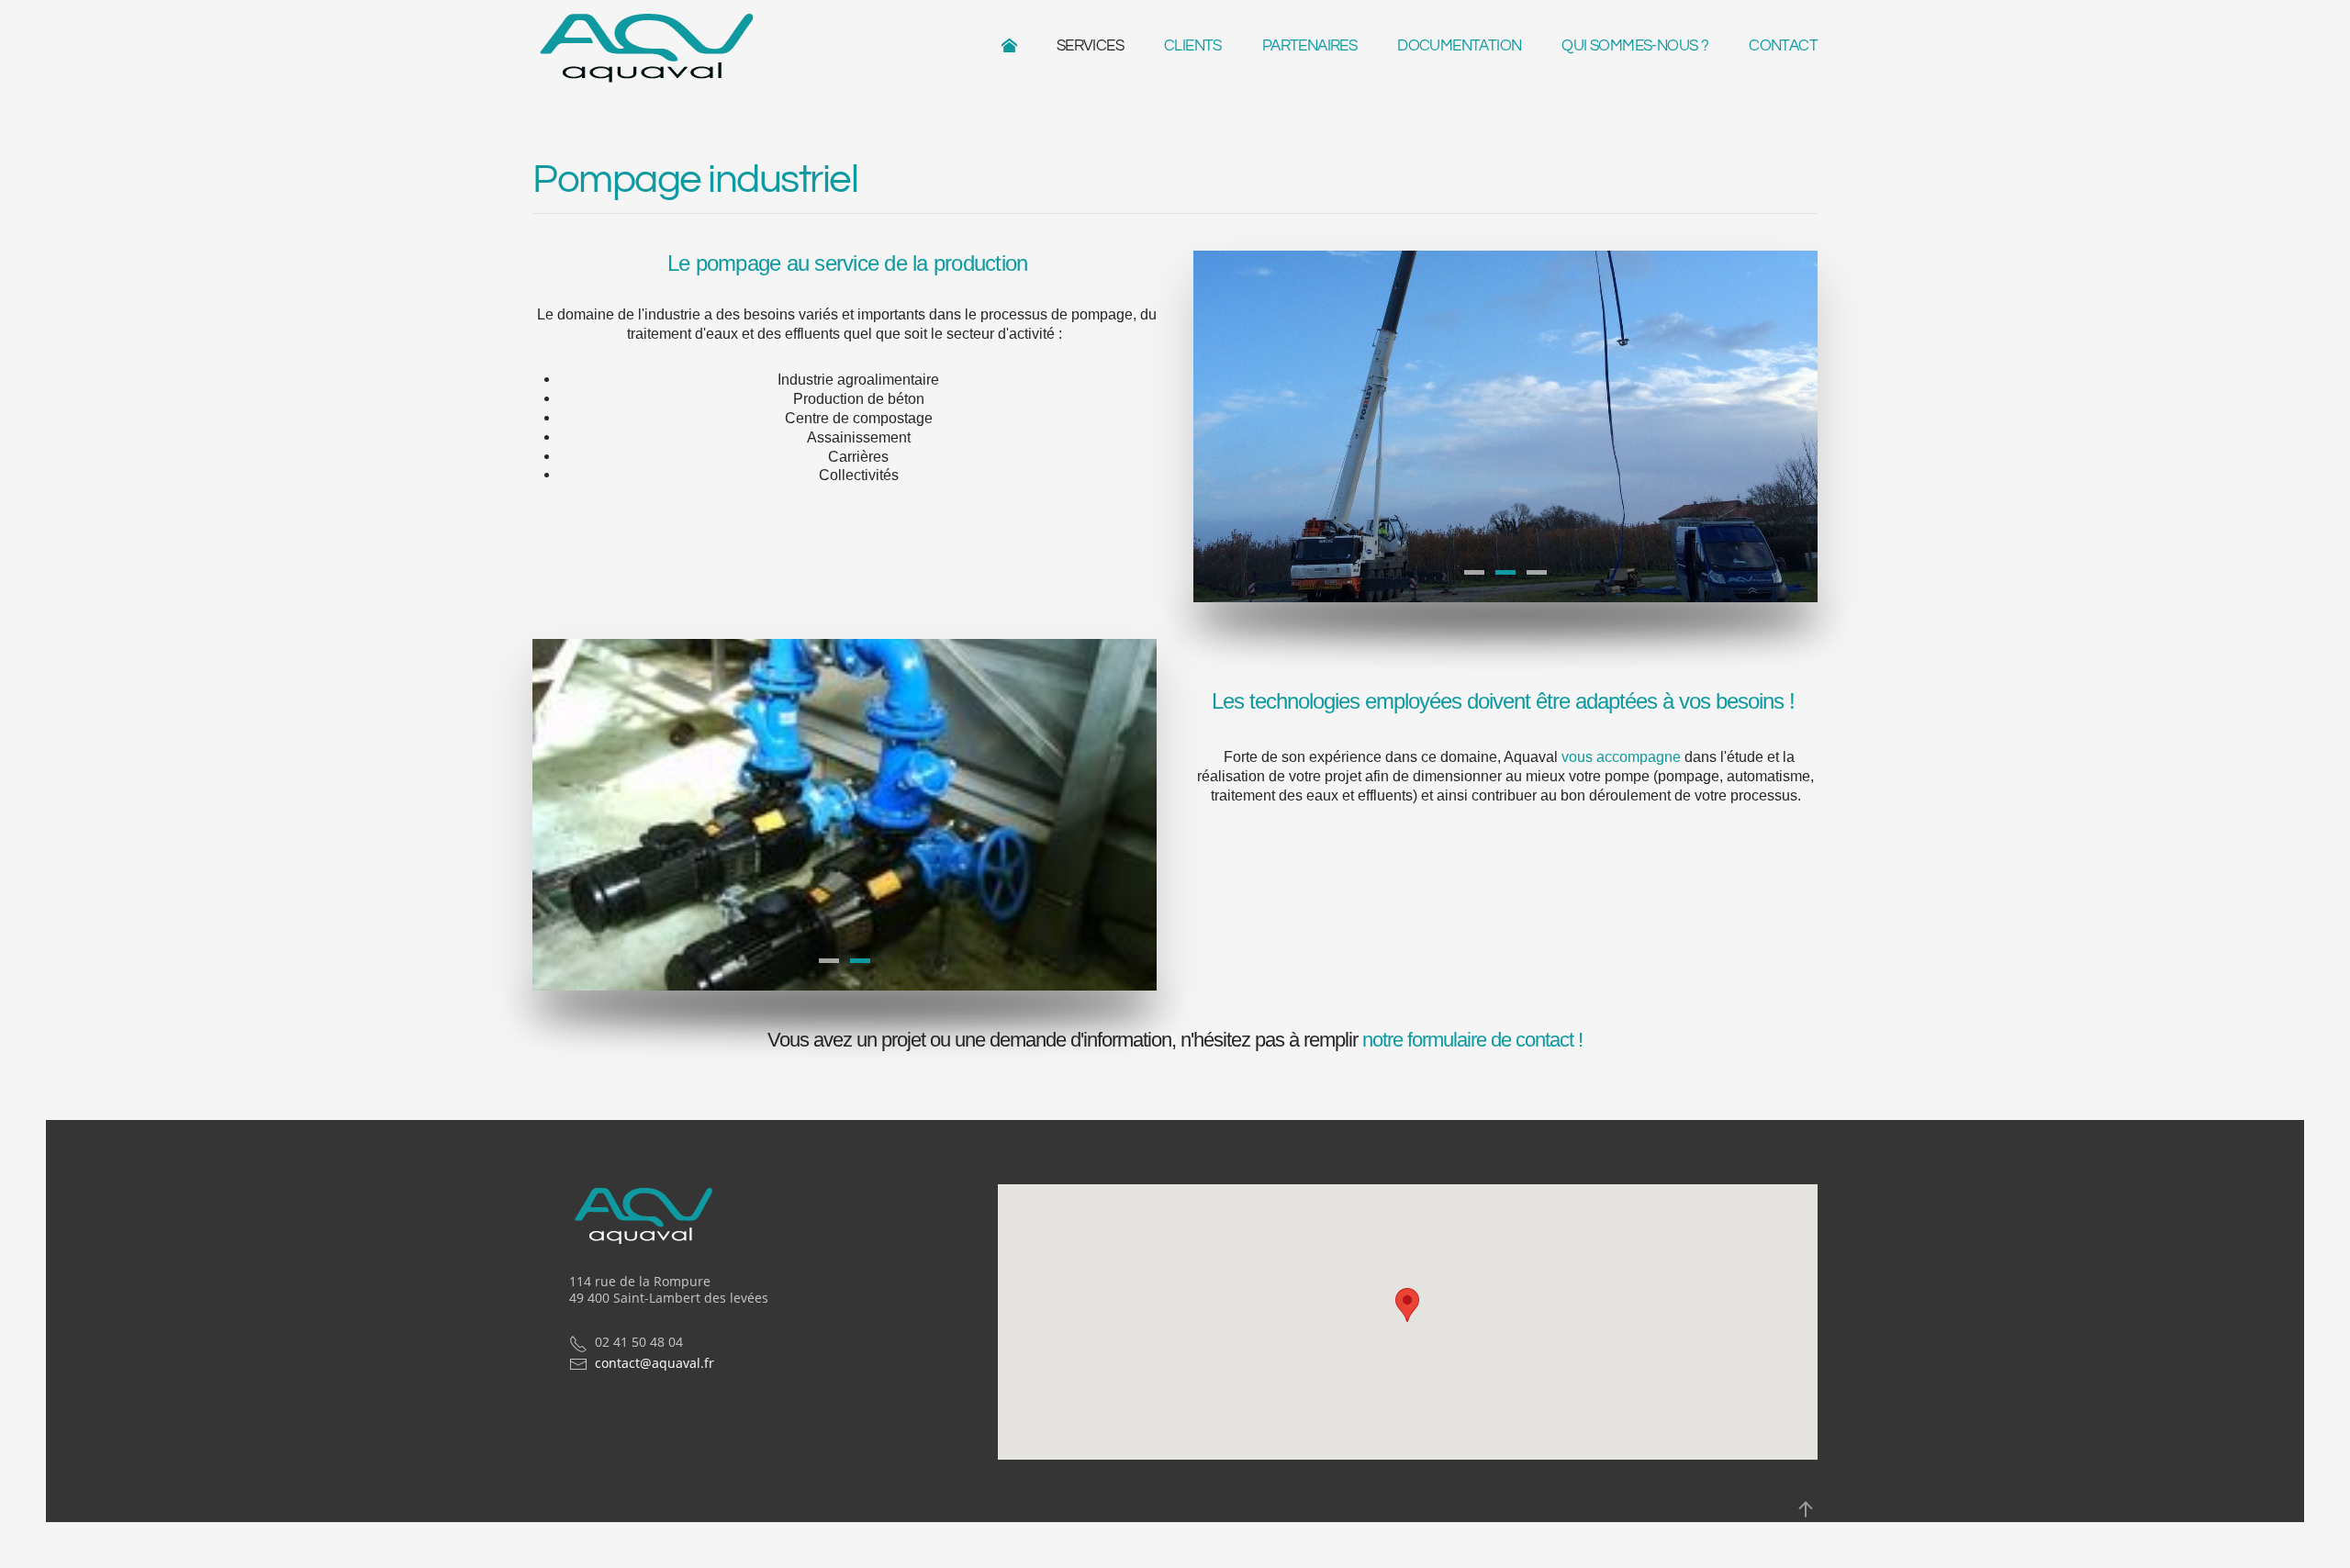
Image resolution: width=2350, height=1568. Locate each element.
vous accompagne (1621, 757)
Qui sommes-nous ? (1635, 46)
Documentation (1459, 46)
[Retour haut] (1806, 1509)
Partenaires (1309, 46)
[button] (1407, 1305)
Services (1090, 46)
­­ (1018, 46)
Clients (1193, 46)
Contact (1783, 46)
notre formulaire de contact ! (1472, 1040)
